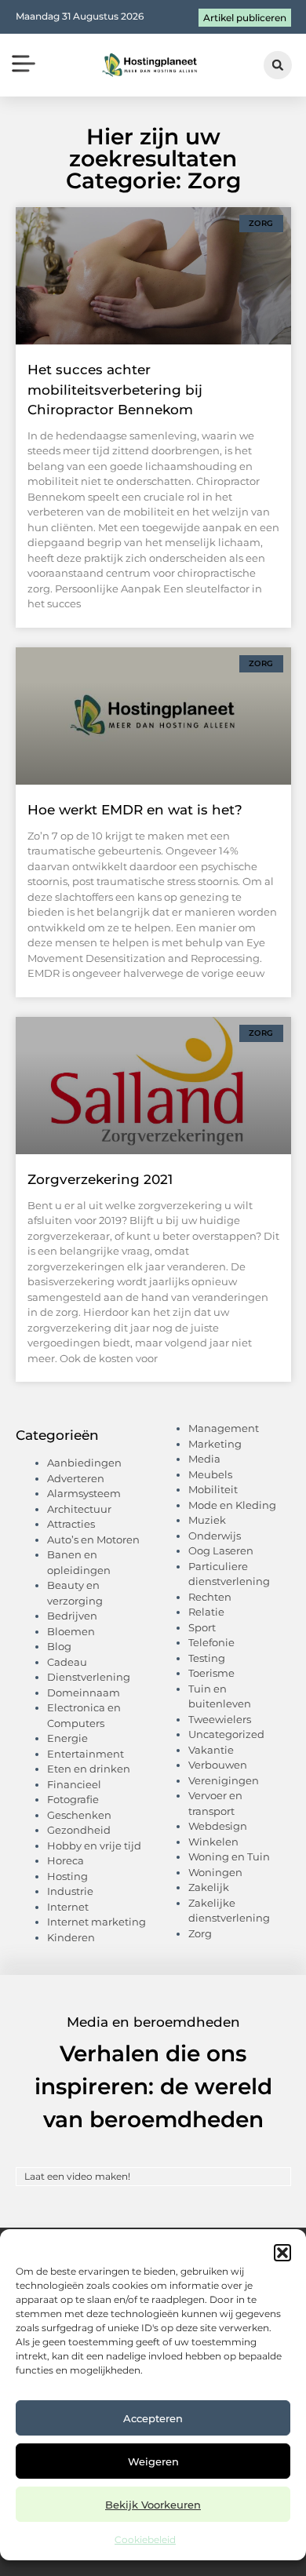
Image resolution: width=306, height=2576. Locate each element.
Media (204, 1459)
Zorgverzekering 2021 (100, 1179)
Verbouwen (218, 1765)
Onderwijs (215, 1536)
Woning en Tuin (229, 1856)
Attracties (71, 1524)
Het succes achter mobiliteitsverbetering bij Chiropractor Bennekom (115, 390)
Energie (67, 1738)
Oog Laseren (221, 1550)
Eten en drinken (89, 1769)
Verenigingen (224, 1780)
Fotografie (73, 1799)
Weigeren (153, 2461)
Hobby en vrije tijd (94, 1845)
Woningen (215, 1872)
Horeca (66, 1860)
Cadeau (67, 1662)
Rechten (210, 1597)
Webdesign (218, 1826)
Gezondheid (79, 1830)
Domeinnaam (84, 1692)
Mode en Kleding (232, 1505)
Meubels (210, 1474)
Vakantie (211, 1750)
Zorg (200, 1933)
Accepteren (153, 2418)
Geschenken (79, 1815)
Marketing (215, 1444)
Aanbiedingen (84, 1463)
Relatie (206, 1612)
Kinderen (71, 1937)
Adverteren (76, 1478)
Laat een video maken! (77, 2176)
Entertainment (86, 1754)
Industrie (70, 1891)
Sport (202, 1627)
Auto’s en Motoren (93, 1539)
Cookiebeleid (145, 2540)
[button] (282, 2253)
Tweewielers (220, 1719)
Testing (207, 1658)
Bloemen (71, 1631)
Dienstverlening (89, 1677)
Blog (59, 1646)
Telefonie (211, 1642)
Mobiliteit (213, 1489)
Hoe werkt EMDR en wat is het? (135, 810)
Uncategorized (226, 1734)
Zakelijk (209, 1887)
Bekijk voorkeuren (153, 2505)
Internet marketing (97, 1922)
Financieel (74, 1784)
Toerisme (211, 1673)
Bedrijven (72, 1616)
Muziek (207, 1520)
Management (224, 1428)
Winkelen (213, 1842)
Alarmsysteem (84, 1493)
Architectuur (79, 1509)
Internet (68, 1907)
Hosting (67, 1876)
